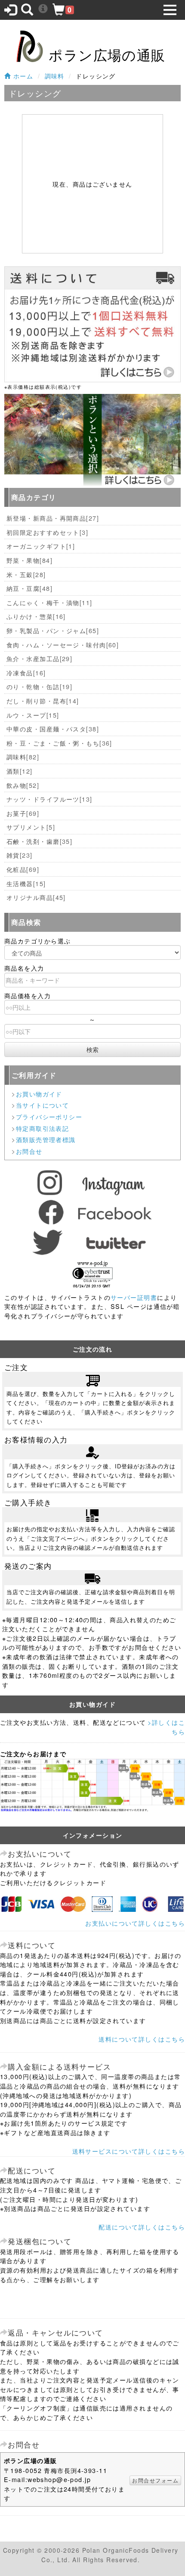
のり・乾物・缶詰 (39, 686)
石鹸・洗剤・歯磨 (39, 841)
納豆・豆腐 (29, 588)
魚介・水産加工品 (39, 658)
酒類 (20, 771)
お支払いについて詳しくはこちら (135, 1923)
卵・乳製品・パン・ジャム (53, 630)
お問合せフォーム (155, 2480)
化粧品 (23, 869)
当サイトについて (43, 1105)
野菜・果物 (29, 560)
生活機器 (26, 883)
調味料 (55, 76)
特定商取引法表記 (43, 1128)
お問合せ (29, 1151)
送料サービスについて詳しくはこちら (129, 2151)
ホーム (22, 76)
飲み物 (23, 785)
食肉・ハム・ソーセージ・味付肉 (63, 645)
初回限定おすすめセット (47, 532)
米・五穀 (26, 574)
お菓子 (23, 813)
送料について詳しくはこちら (142, 2039)
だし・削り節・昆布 (43, 701)
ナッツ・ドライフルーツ (49, 799)
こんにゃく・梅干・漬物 (49, 602)
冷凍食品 (26, 673)
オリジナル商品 (36, 897)
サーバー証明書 (134, 1297)
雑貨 (20, 855)
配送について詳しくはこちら (142, 2227)
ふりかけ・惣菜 (36, 616)
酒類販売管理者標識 (46, 1139)
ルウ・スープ (33, 715)
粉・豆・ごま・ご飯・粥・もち (59, 743)
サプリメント (31, 827)
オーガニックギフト (41, 546)
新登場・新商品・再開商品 (53, 518)
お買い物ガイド (39, 1094)
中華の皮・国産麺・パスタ (53, 729)
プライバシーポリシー (49, 1116)
